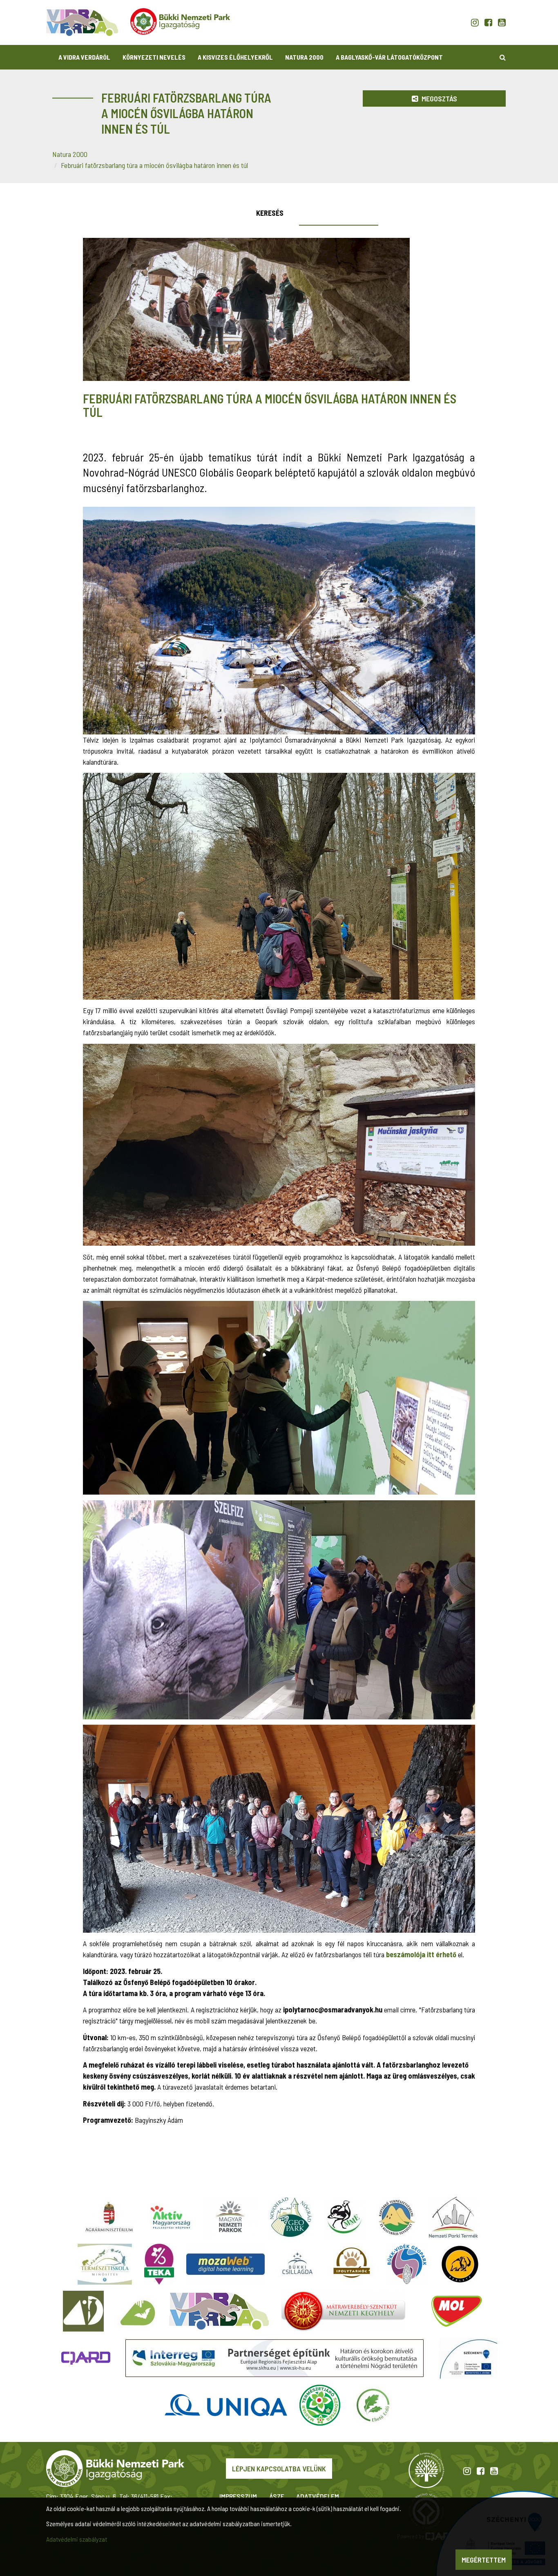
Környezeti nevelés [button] (154, 57)
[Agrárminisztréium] (109, 2217)
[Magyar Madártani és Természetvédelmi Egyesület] (345, 2217)
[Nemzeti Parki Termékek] (453, 2217)
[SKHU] (275, 2358)
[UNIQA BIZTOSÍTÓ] (226, 2405)
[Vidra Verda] (219, 2311)
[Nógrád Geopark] (291, 2217)
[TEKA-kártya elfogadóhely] (159, 2264)
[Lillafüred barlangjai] (136, 2311)
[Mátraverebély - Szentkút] (343, 2311)
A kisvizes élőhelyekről (235, 57)
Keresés (270, 213)
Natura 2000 (304, 57)
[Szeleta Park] (460, 2264)
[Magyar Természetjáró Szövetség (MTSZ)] (320, 2405)
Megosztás (439, 98)
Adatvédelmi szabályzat (77, 2539)
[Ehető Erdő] (373, 2405)
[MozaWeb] (225, 2264)
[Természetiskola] (105, 2264)
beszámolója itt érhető (421, 1954)
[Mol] (457, 2311)
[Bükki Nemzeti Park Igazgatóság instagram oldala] (475, 22)
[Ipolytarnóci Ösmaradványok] (352, 2264)
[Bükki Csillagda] (297, 2264)
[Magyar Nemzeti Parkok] (230, 2217)
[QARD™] (86, 2358)
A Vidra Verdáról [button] (84, 57)
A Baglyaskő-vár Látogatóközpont (389, 57)
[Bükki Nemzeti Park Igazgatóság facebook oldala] (488, 22)
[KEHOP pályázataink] (468, 2358)
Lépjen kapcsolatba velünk (279, 2469)
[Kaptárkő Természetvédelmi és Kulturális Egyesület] (397, 2217)
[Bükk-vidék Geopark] (407, 2264)
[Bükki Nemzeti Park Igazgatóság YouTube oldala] (502, 22)
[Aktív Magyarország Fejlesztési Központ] (170, 2217)
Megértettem (484, 2560)
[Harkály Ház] (83, 2311)
